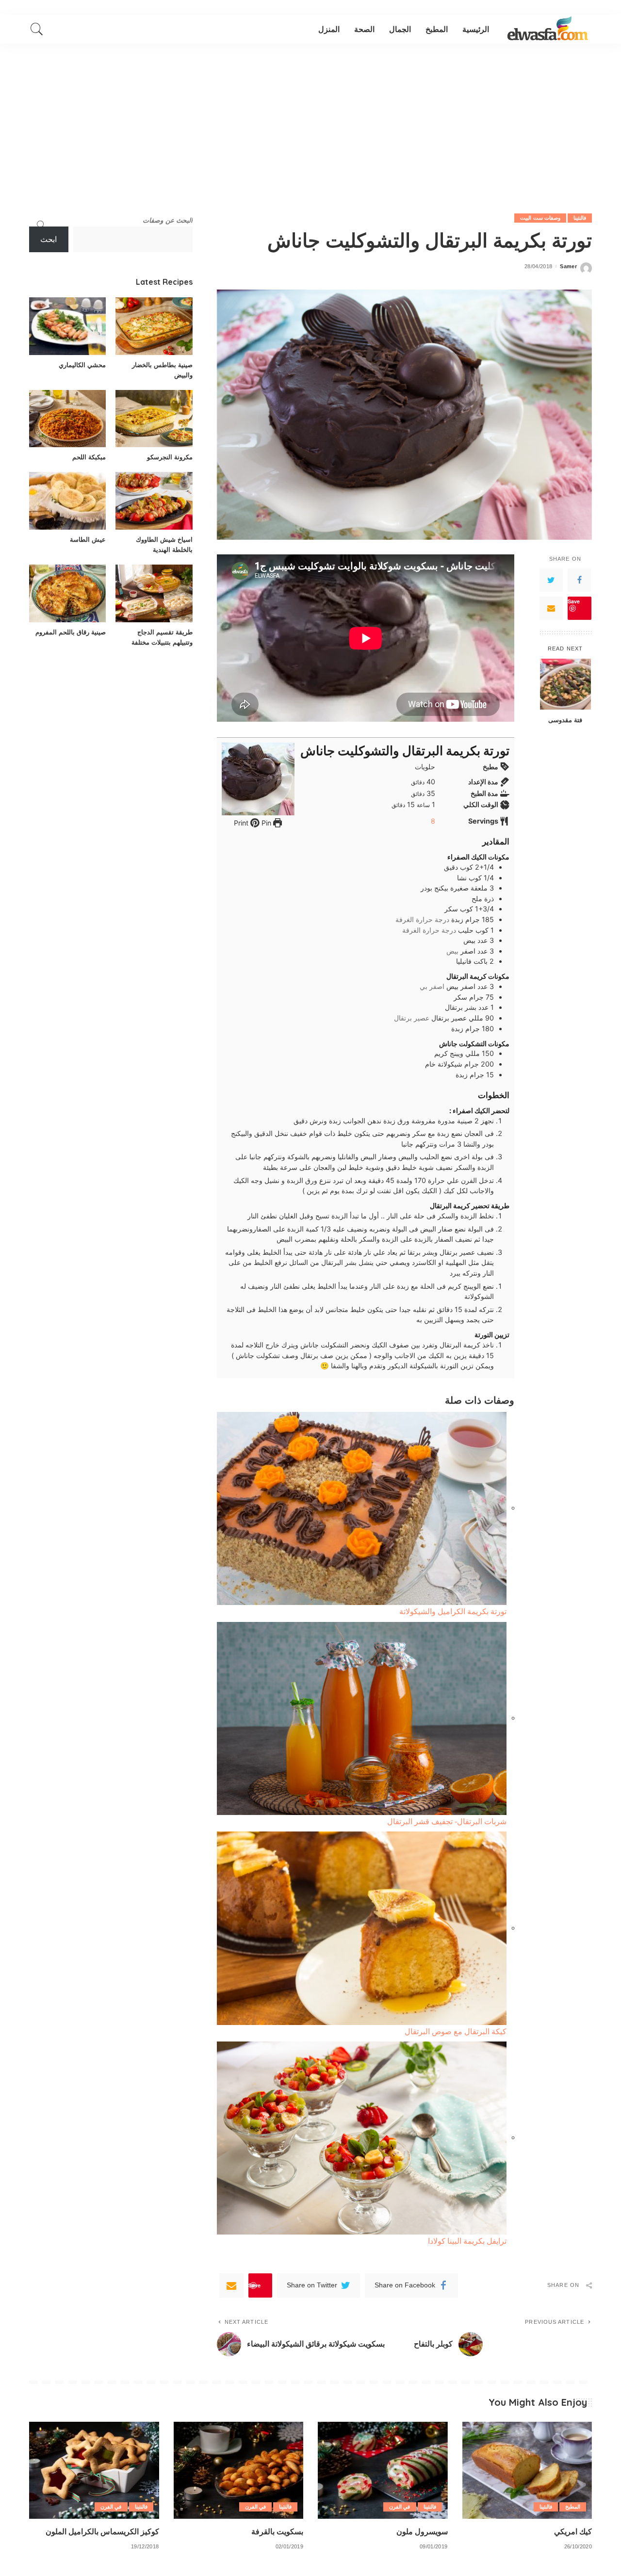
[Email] (551, 608)
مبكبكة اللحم (89, 457)
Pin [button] (265, 823)
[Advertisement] (310, 116)
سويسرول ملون (422, 2531)
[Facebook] (579, 580)
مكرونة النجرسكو (170, 457)
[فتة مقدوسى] (565, 684)
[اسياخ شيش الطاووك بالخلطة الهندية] (154, 501)
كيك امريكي (573, 2531)
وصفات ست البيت (540, 218)
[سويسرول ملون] (383, 2471)
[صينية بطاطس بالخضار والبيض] (154, 326)
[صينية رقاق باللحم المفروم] (67, 593)
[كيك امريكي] (527, 2471)
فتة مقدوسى (565, 719)
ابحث (49, 239)
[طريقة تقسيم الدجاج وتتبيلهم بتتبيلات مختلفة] (154, 593)
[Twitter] (551, 580)
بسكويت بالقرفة (277, 2531)
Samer (568, 267)
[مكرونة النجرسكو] (154, 419)
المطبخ (573, 2507)
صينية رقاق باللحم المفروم (71, 632)
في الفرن (400, 2507)
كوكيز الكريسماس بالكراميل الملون (102, 2531)
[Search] (37, 29)
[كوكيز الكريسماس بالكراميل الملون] (94, 2471)
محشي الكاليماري (82, 365)
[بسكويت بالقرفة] (239, 2471)
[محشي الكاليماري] (67, 326)
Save (574, 601)
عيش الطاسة (88, 539)
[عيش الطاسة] (67, 501)
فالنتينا (580, 218)
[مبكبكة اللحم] (67, 419)
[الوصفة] (548, 29)
